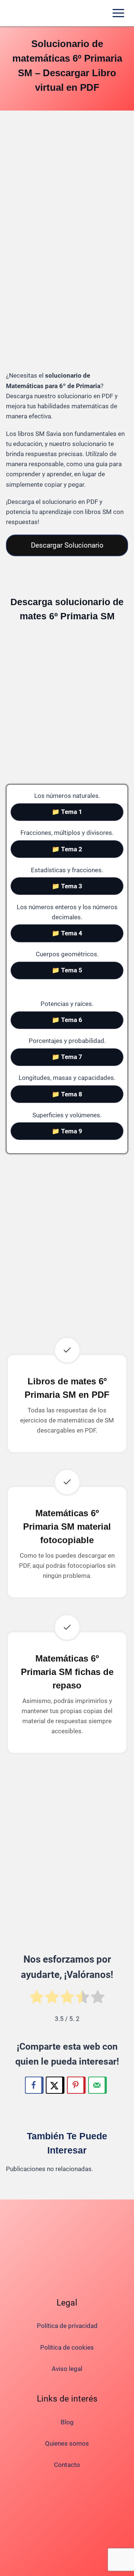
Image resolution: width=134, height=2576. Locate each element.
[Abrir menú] (118, 13)
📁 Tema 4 (67, 933)
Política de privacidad (67, 2326)
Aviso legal (67, 2369)
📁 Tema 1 (67, 812)
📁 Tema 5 (67, 970)
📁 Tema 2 (67, 849)
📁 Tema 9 (67, 1131)
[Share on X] (55, 2085)
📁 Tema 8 (67, 1094)
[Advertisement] (67, 190)
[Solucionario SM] (33, 13)
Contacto (67, 2465)
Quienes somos (67, 2443)
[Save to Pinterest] (76, 2085)
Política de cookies (67, 2347)
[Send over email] (98, 2085)
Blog (67, 2422)
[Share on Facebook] (34, 2085)
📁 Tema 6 (67, 1020)
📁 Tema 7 (67, 1057)
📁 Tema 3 (67, 886)
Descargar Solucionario (67, 545)
